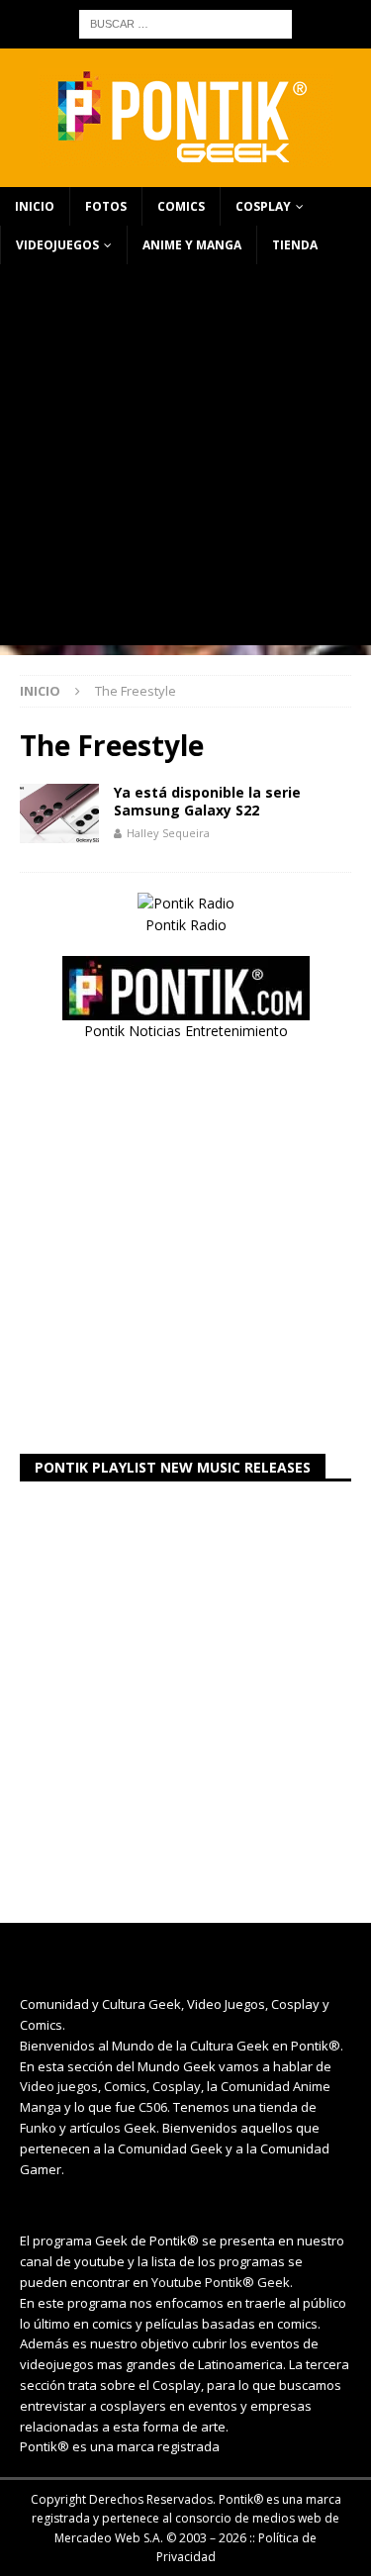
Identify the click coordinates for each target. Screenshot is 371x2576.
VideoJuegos (57, 245)
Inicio (35, 206)
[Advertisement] (185, 460)
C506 (153, 2107)
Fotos (106, 206)
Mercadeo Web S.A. (109, 2538)
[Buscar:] (185, 22)
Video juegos (59, 2086)
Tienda (295, 245)
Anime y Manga (192, 245)
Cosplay (263, 206)
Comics (181, 206)
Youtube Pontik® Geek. (222, 2282)
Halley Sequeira (168, 833)
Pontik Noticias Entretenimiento (186, 1031)
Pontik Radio (186, 925)
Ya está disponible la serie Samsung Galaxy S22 (207, 801)
